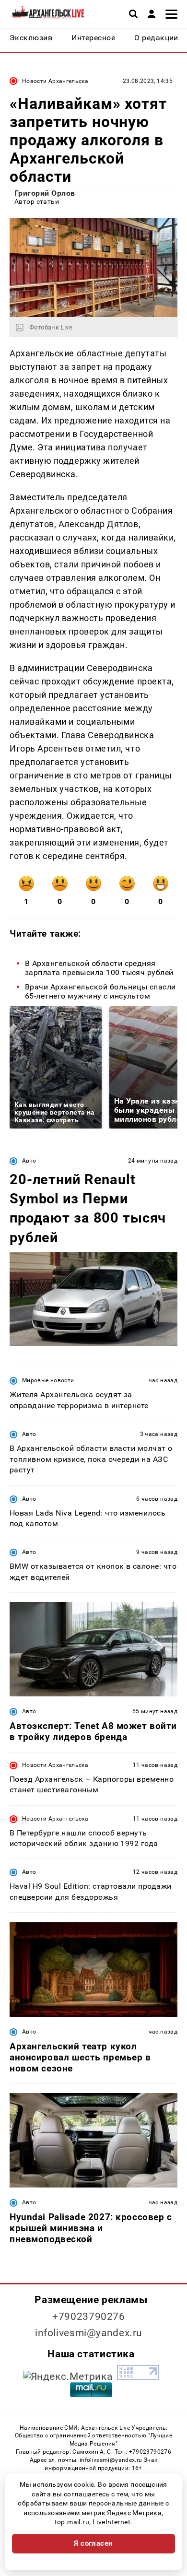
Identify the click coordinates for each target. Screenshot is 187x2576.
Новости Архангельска (55, 81)
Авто (29, 1161)
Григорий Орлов (45, 193)
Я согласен (93, 2543)
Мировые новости (48, 1380)
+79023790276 (89, 2317)
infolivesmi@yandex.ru (89, 2333)
